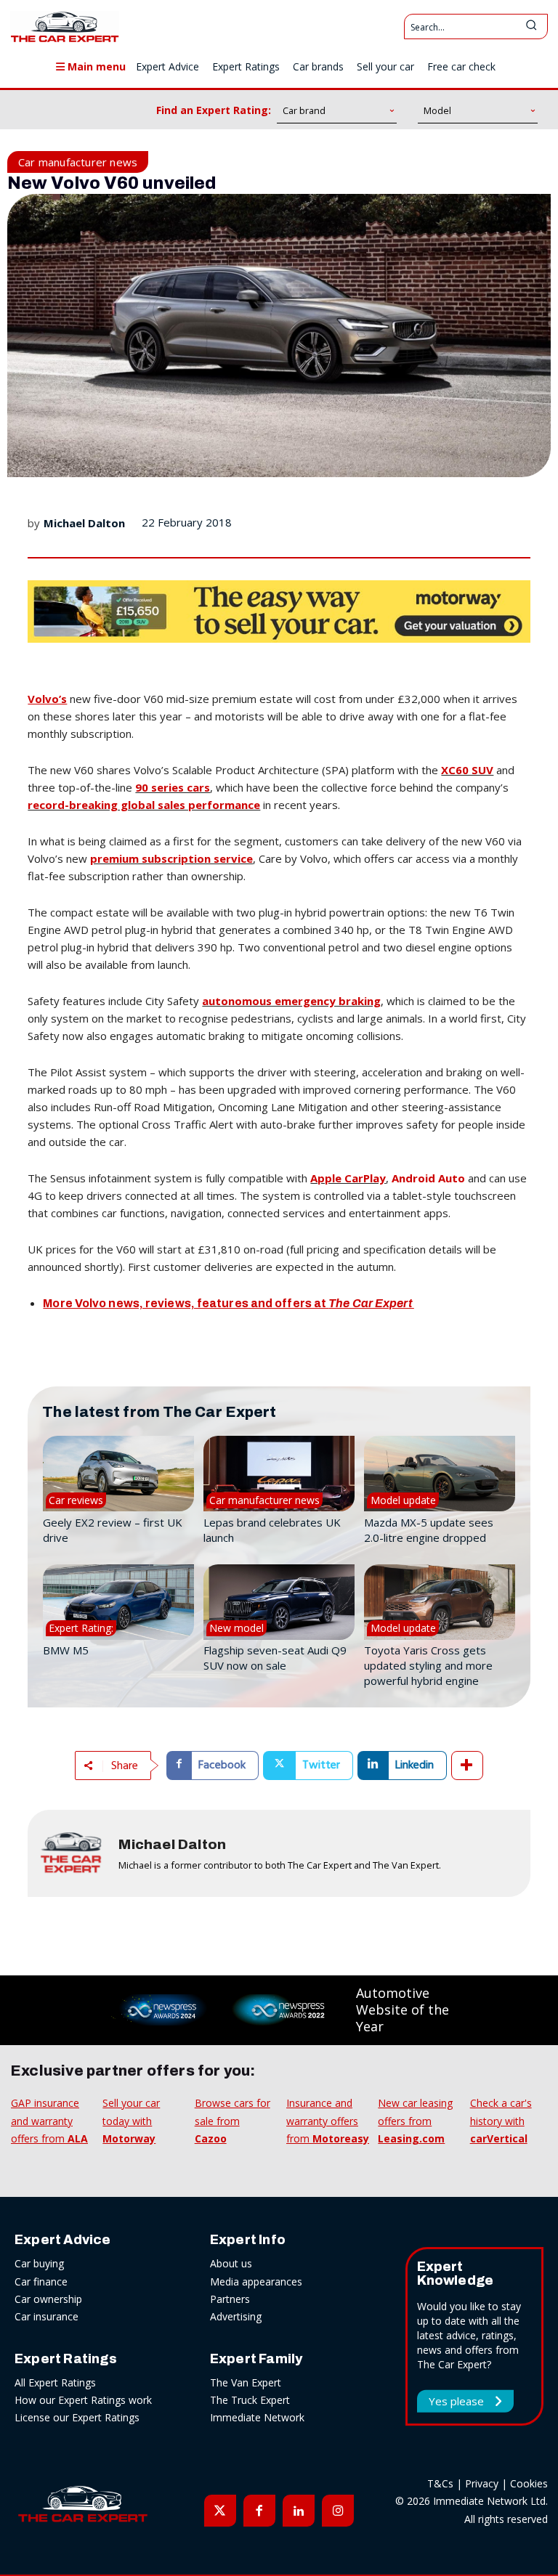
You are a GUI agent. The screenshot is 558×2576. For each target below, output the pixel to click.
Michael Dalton (84, 523)
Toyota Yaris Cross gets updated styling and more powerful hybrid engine (428, 1665)
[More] (467, 1766)
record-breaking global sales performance (144, 805)
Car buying (39, 2263)
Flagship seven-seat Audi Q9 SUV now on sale (275, 1658)
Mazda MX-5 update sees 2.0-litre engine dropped (429, 1530)
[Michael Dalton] (71, 1853)
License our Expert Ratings (77, 2417)
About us (231, 2263)
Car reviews (76, 1500)
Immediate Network (257, 2417)
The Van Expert (246, 2382)
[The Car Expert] (65, 27)
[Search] (531, 27)
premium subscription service (171, 858)
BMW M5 (66, 1650)
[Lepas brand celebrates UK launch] (279, 1474)
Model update (403, 1500)
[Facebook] (259, 2511)
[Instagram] (338, 2511)
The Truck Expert (250, 2400)
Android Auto (428, 1178)
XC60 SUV (467, 770)
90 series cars (173, 787)
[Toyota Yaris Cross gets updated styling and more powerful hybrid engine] (440, 1602)
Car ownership (48, 2299)
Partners (230, 2299)
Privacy (482, 2483)
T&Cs (440, 2483)
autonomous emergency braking (291, 1001)
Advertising (236, 2316)
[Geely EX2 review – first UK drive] (118, 1474)
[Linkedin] (299, 2511)
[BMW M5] (118, 1602)
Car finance (41, 2282)
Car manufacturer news (78, 162)
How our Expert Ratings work (83, 2400)
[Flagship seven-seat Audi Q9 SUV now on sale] (279, 1602)
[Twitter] (220, 2511)
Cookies (529, 2483)
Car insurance (46, 2316)
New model (236, 1628)
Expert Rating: (81, 1628)
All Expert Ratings (55, 2382)
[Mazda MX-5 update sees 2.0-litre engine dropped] (440, 1474)
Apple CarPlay (348, 1178)
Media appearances (256, 2282)
